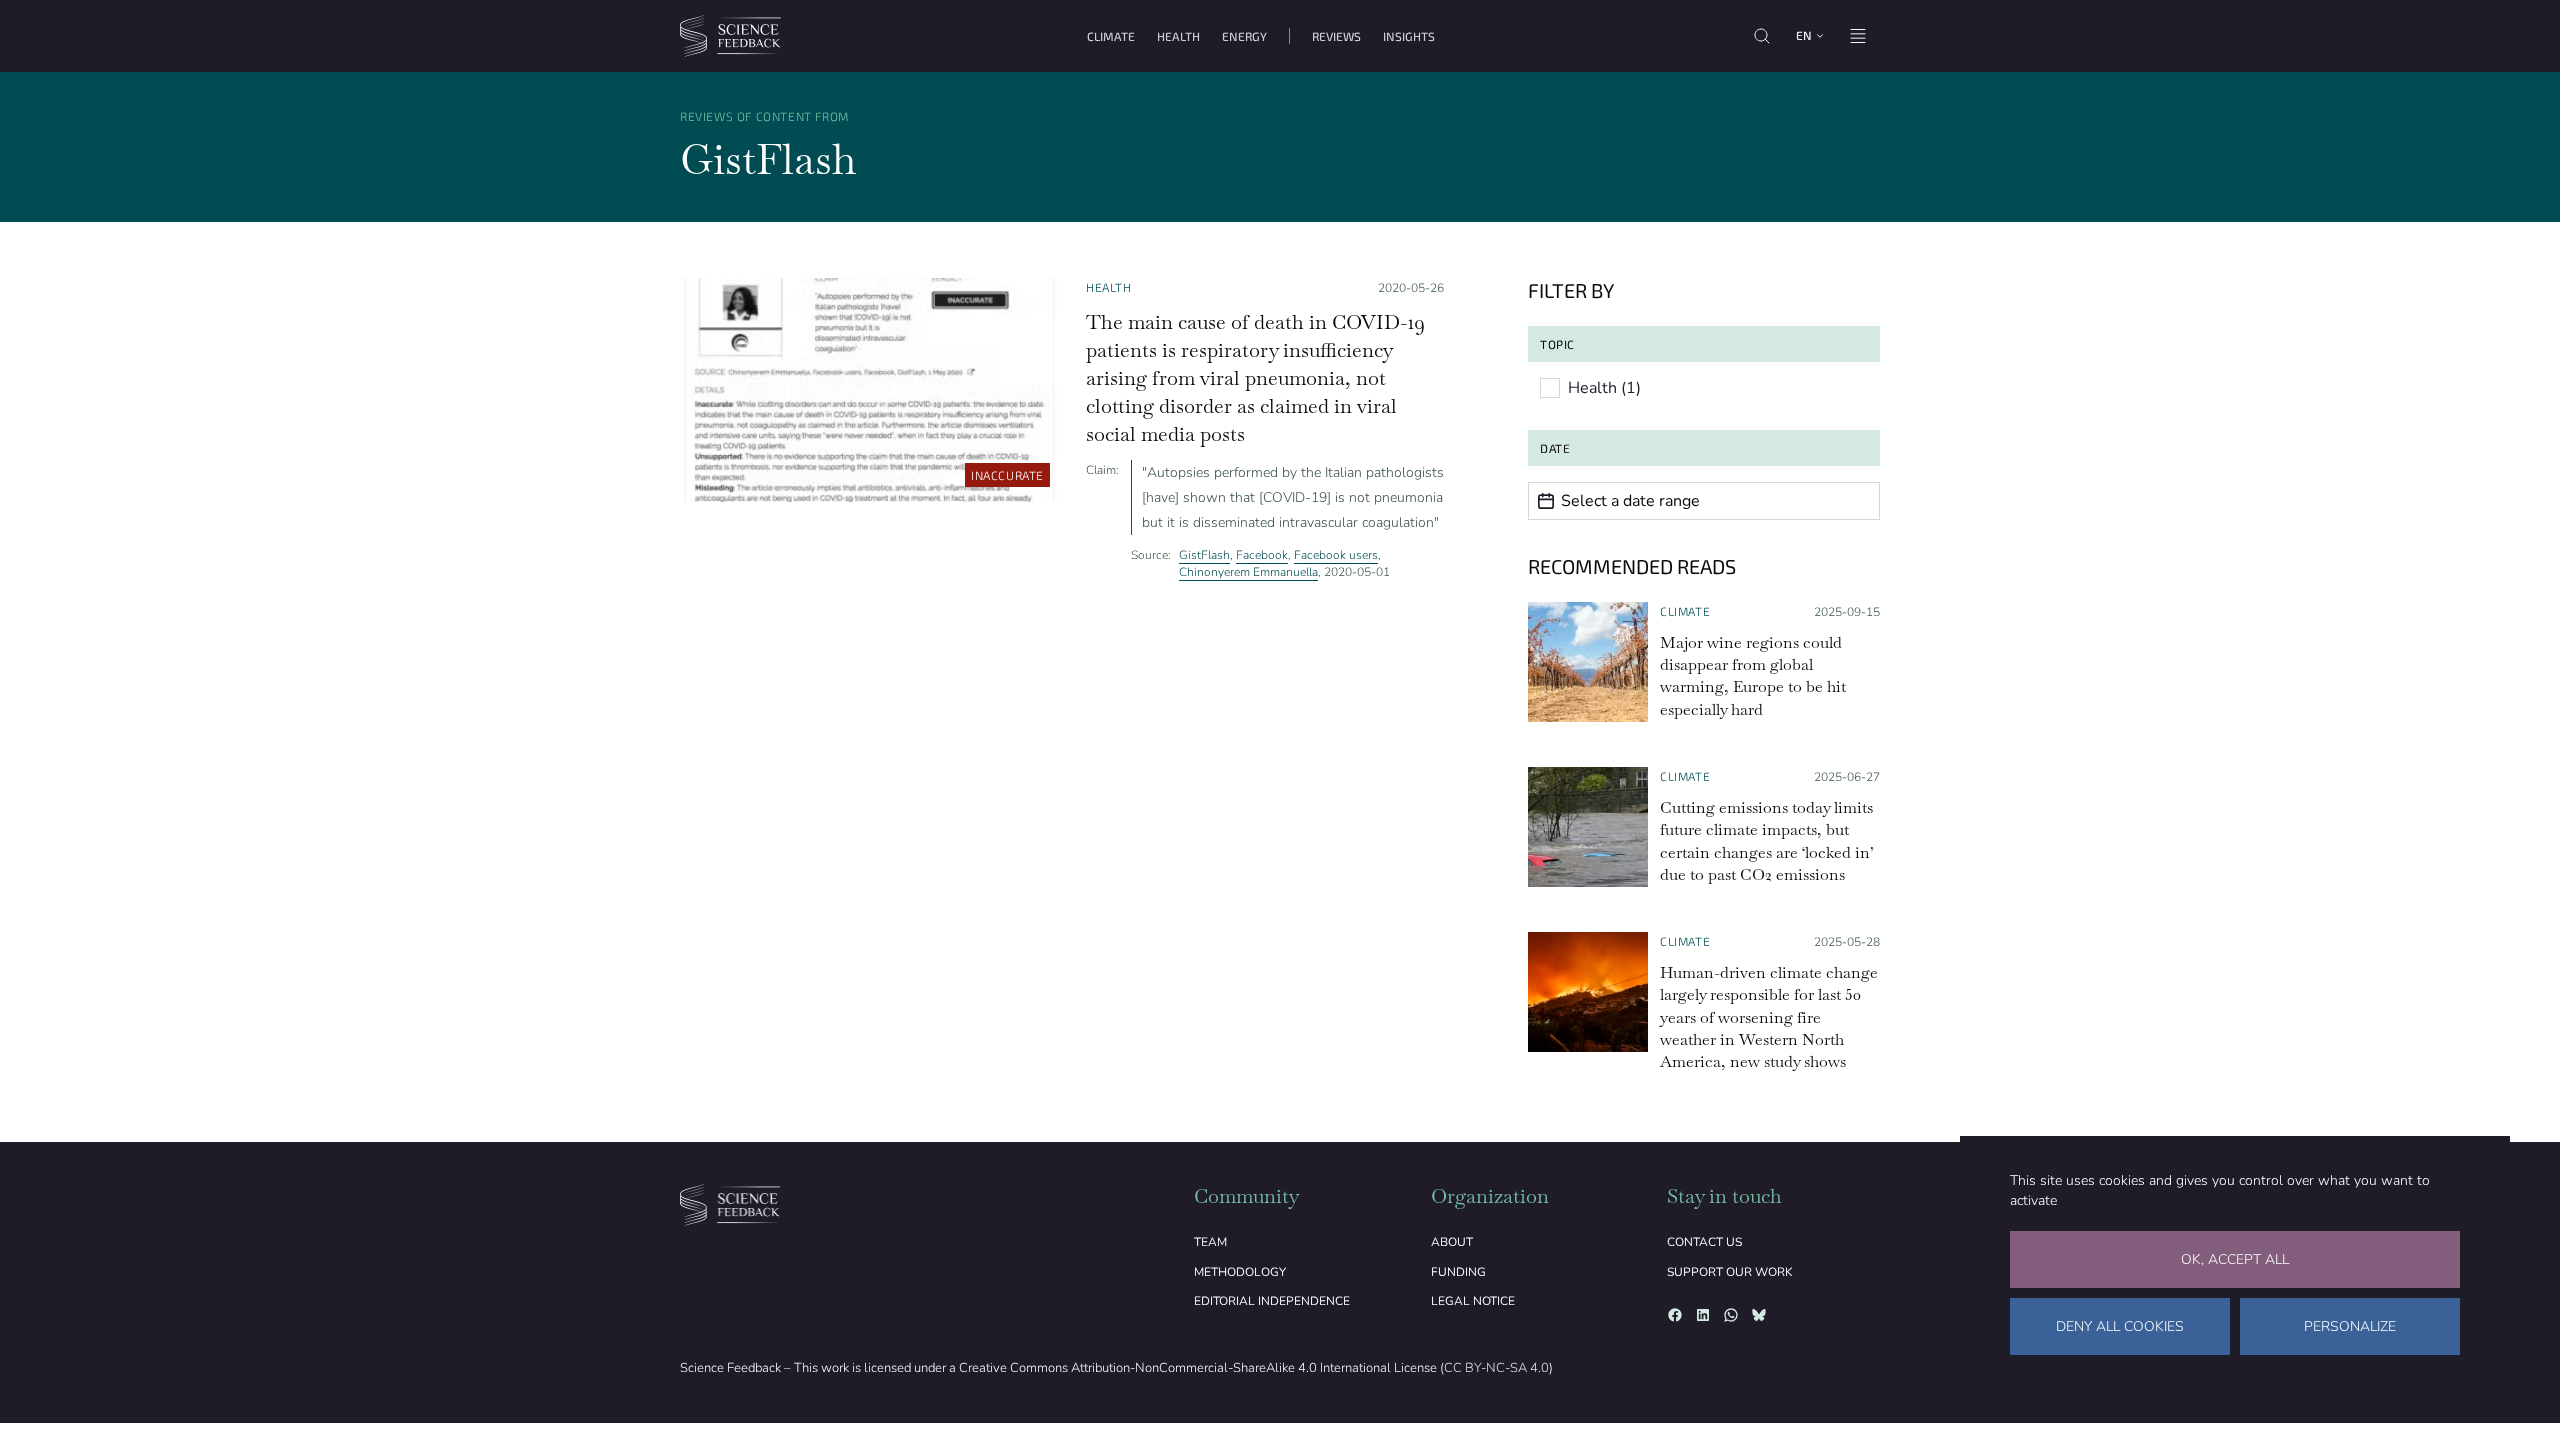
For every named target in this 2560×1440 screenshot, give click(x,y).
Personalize (2350, 1326)
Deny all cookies (2120, 1326)
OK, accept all (2235, 1259)
